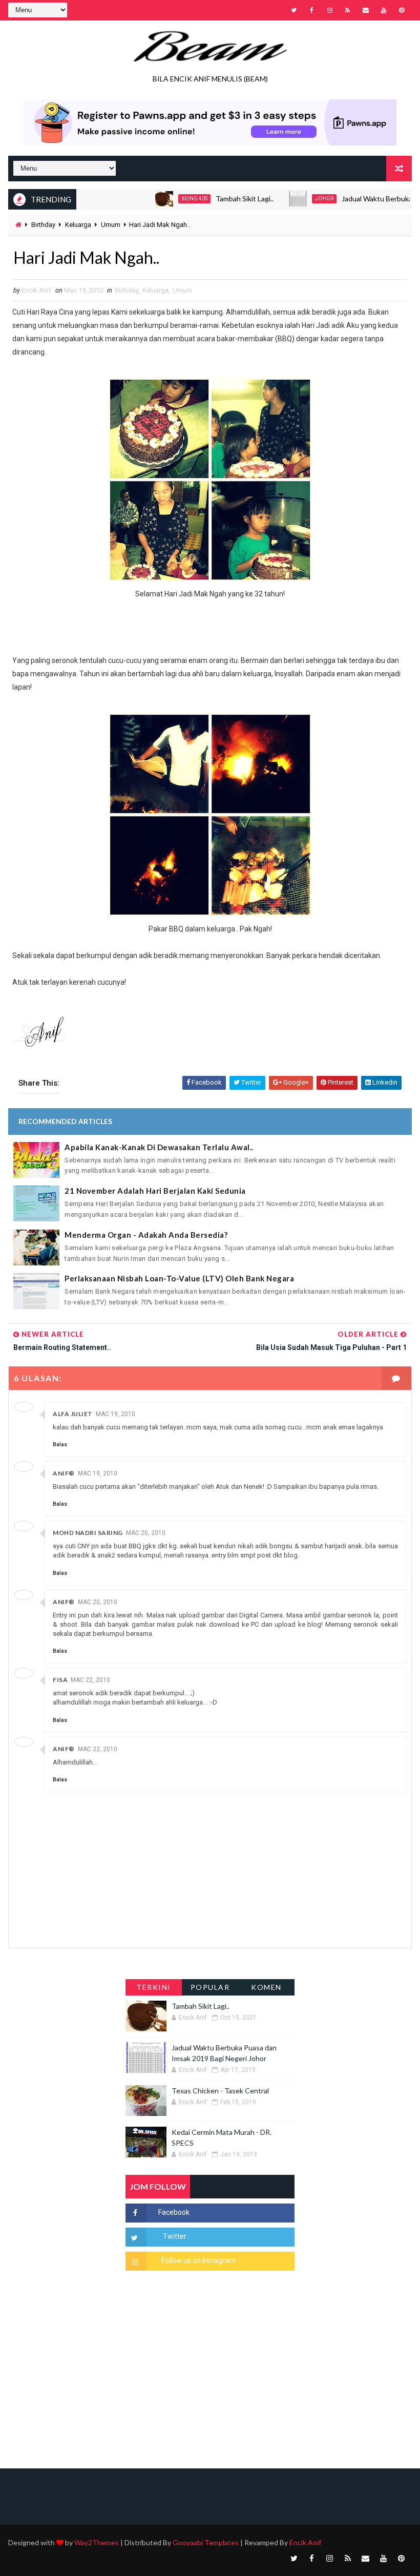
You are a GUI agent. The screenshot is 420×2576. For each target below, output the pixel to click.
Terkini (154, 1987)
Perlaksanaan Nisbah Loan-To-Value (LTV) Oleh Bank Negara (179, 1278)
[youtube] (384, 10)
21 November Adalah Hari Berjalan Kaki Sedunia (155, 1191)
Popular (210, 1987)
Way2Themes (97, 2542)
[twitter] (294, 10)
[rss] (348, 10)
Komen (266, 1987)
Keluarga (78, 225)
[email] (366, 10)
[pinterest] (402, 10)
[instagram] (330, 10)
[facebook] (312, 10)
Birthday (43, 225)
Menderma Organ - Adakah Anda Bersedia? (146, 1235)
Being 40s (164, 199)
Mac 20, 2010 (146, 1533)
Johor (294, 199)
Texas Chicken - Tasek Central (220, 2091)
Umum (111, 225)
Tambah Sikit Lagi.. (214, 199)
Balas (60, 1445)
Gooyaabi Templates (206, 2542)
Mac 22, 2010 (90, 1680)
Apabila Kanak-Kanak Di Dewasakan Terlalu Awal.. (159, 1147)
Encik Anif (305, 2542)
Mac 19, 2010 (115, 1414)
